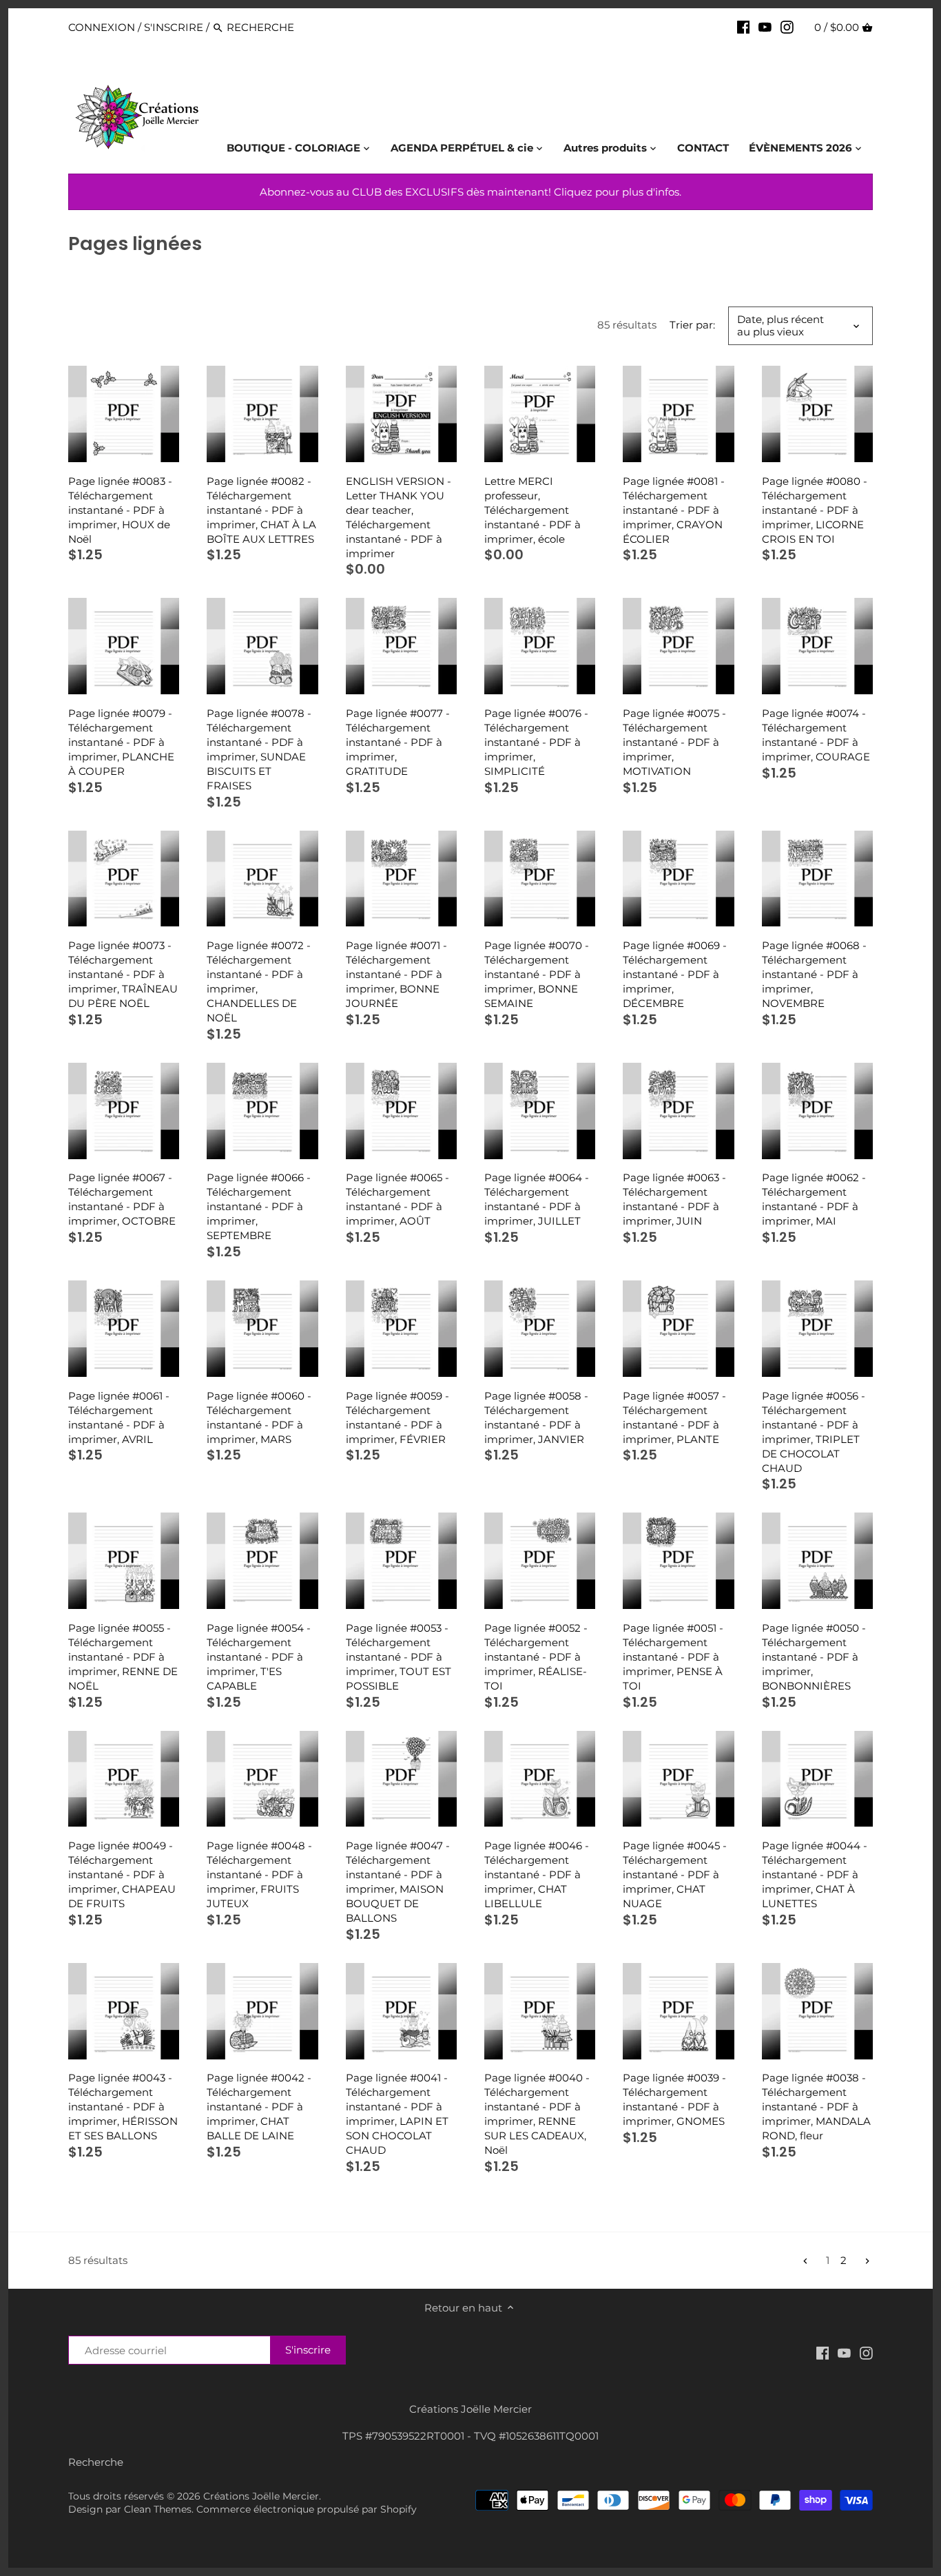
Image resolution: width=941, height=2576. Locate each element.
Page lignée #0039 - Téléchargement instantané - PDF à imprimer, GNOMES (674, 2099)
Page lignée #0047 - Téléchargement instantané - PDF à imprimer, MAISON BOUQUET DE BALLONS (398, 1882)
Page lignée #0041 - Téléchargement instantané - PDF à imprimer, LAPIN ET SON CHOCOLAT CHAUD (397, 2114)
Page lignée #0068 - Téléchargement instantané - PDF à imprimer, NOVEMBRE (814, 974)
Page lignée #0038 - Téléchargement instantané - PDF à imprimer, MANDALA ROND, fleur (816, 2107)
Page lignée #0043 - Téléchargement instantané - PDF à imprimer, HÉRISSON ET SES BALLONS (123, 2107)
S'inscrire (174, 27)
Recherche (96, 2462)
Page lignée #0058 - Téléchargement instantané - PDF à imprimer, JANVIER (536, 1417)
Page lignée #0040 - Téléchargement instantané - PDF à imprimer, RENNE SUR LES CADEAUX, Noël (537, 2114)
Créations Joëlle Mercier (261, 2496)
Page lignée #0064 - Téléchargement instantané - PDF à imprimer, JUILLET (537, 1199)
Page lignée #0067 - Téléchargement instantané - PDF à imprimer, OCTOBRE (122, 1199)
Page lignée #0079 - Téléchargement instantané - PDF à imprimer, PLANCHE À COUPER (121, 742)
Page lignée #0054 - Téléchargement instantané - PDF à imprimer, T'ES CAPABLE (259, 1657)
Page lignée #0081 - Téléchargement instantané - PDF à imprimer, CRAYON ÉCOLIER (674, 510)
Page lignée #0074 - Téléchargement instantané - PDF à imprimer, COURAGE (816, 735)
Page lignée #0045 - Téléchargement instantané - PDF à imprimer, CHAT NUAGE (675, 1874)
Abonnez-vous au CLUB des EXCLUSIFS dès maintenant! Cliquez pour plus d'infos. (470, 192)
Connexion (102, 27)
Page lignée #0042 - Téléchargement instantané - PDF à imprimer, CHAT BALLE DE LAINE (259, 2107)
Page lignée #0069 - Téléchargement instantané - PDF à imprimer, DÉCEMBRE (675, 974)
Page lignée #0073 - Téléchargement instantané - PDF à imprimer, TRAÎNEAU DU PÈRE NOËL (123, 974)
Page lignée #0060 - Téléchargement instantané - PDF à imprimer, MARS (259, 1417)
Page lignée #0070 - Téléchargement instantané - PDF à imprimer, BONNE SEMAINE (537, 974)
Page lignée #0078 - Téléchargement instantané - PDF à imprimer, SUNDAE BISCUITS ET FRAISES (259, 749)
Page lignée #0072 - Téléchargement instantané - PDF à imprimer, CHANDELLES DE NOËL (259, 981)
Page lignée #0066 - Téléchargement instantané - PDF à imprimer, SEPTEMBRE (259, 1206)
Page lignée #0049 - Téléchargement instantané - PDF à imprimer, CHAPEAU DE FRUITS (122, 1874)
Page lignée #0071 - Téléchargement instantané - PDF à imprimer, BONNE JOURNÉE (396, 974)
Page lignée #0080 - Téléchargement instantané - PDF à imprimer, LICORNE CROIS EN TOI (815, 510)
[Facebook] (744, 27)
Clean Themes (158, 2509)
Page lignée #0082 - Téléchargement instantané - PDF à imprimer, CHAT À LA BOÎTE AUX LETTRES (261, 510)
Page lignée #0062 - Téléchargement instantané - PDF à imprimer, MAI (814, 1199)
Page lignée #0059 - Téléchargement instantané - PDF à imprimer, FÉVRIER (397, 1417)
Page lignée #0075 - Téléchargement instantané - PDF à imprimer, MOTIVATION (674, 742)
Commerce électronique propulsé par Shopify (307, 2509)
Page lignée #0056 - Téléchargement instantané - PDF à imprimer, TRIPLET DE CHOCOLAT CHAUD (814, 1432)
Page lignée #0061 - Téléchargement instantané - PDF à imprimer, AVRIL (119, 1417)
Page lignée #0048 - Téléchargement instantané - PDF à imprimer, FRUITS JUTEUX (259, 1874)
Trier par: (692, 325)
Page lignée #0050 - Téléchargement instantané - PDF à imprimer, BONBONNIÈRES (814, 1657)
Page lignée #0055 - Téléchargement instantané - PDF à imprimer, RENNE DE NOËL (123, 1657)
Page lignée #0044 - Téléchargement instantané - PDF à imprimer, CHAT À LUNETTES (815, 1874)
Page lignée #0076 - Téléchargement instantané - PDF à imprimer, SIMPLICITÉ (536, 742)
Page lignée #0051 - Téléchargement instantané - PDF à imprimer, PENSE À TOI (673, 1657)
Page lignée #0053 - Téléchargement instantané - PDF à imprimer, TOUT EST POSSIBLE (399, 1657)
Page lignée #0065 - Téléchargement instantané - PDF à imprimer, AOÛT (397, 1199)
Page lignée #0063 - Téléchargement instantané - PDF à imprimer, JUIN (674, 1199)
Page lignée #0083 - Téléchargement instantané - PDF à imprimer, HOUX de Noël (120, 510)
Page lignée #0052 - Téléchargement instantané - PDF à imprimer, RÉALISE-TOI (536, 1657)
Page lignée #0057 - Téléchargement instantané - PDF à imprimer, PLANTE (674, 1417)
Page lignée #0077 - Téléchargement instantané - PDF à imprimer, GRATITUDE (398, 742)
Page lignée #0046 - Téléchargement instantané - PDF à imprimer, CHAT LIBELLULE (537, 1874)
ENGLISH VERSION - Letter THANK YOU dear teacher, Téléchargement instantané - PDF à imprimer (399, 517)
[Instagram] (787, 27)
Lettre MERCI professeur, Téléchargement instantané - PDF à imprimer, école (532, 510)
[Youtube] (765, 27)
